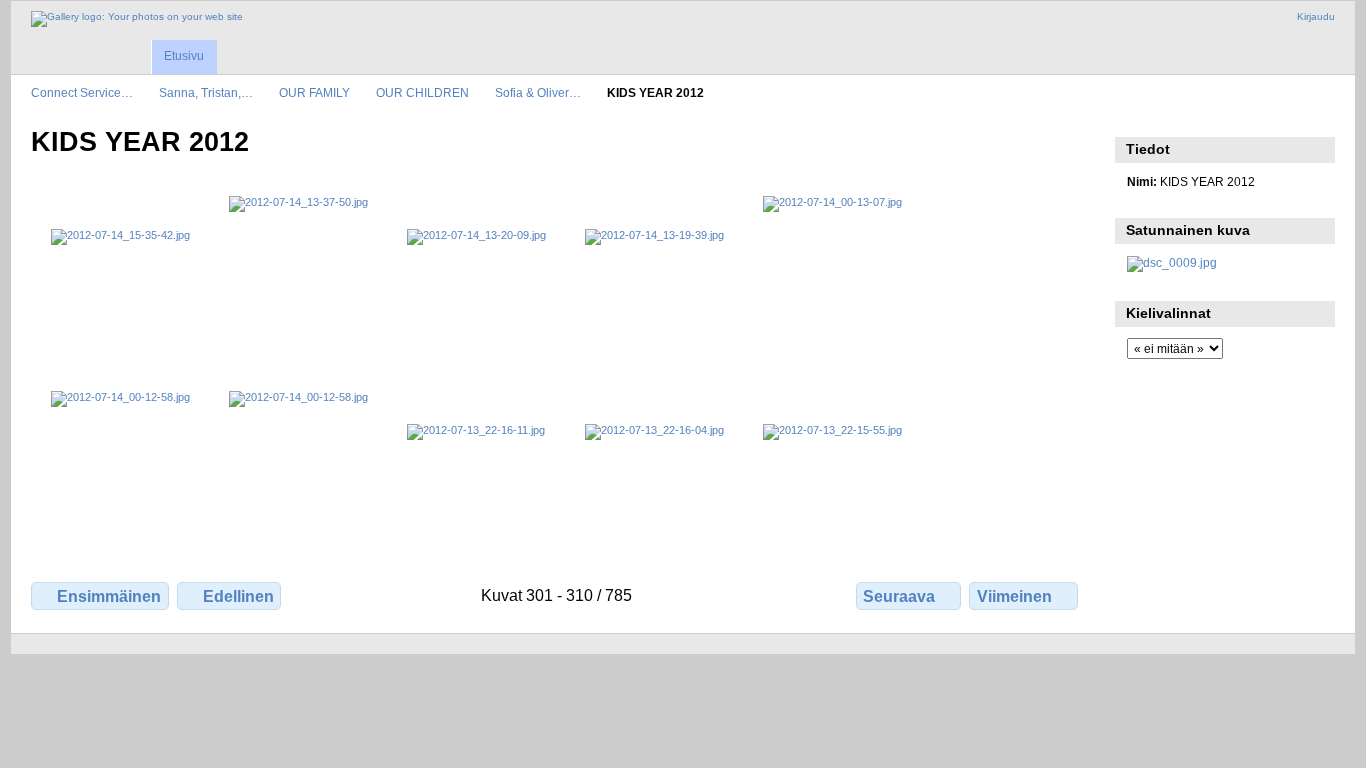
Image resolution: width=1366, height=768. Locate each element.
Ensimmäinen (109, 596)
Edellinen (238, 596)
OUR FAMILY (314, 92)
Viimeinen (1014, 596)
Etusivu (184, 56)
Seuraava (899, 596)
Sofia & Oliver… (538, 92)
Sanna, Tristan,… (206, 92)
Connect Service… (82, 92)
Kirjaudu (1316, 16)
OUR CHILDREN (422, 92)
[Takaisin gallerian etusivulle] (137, 19)
